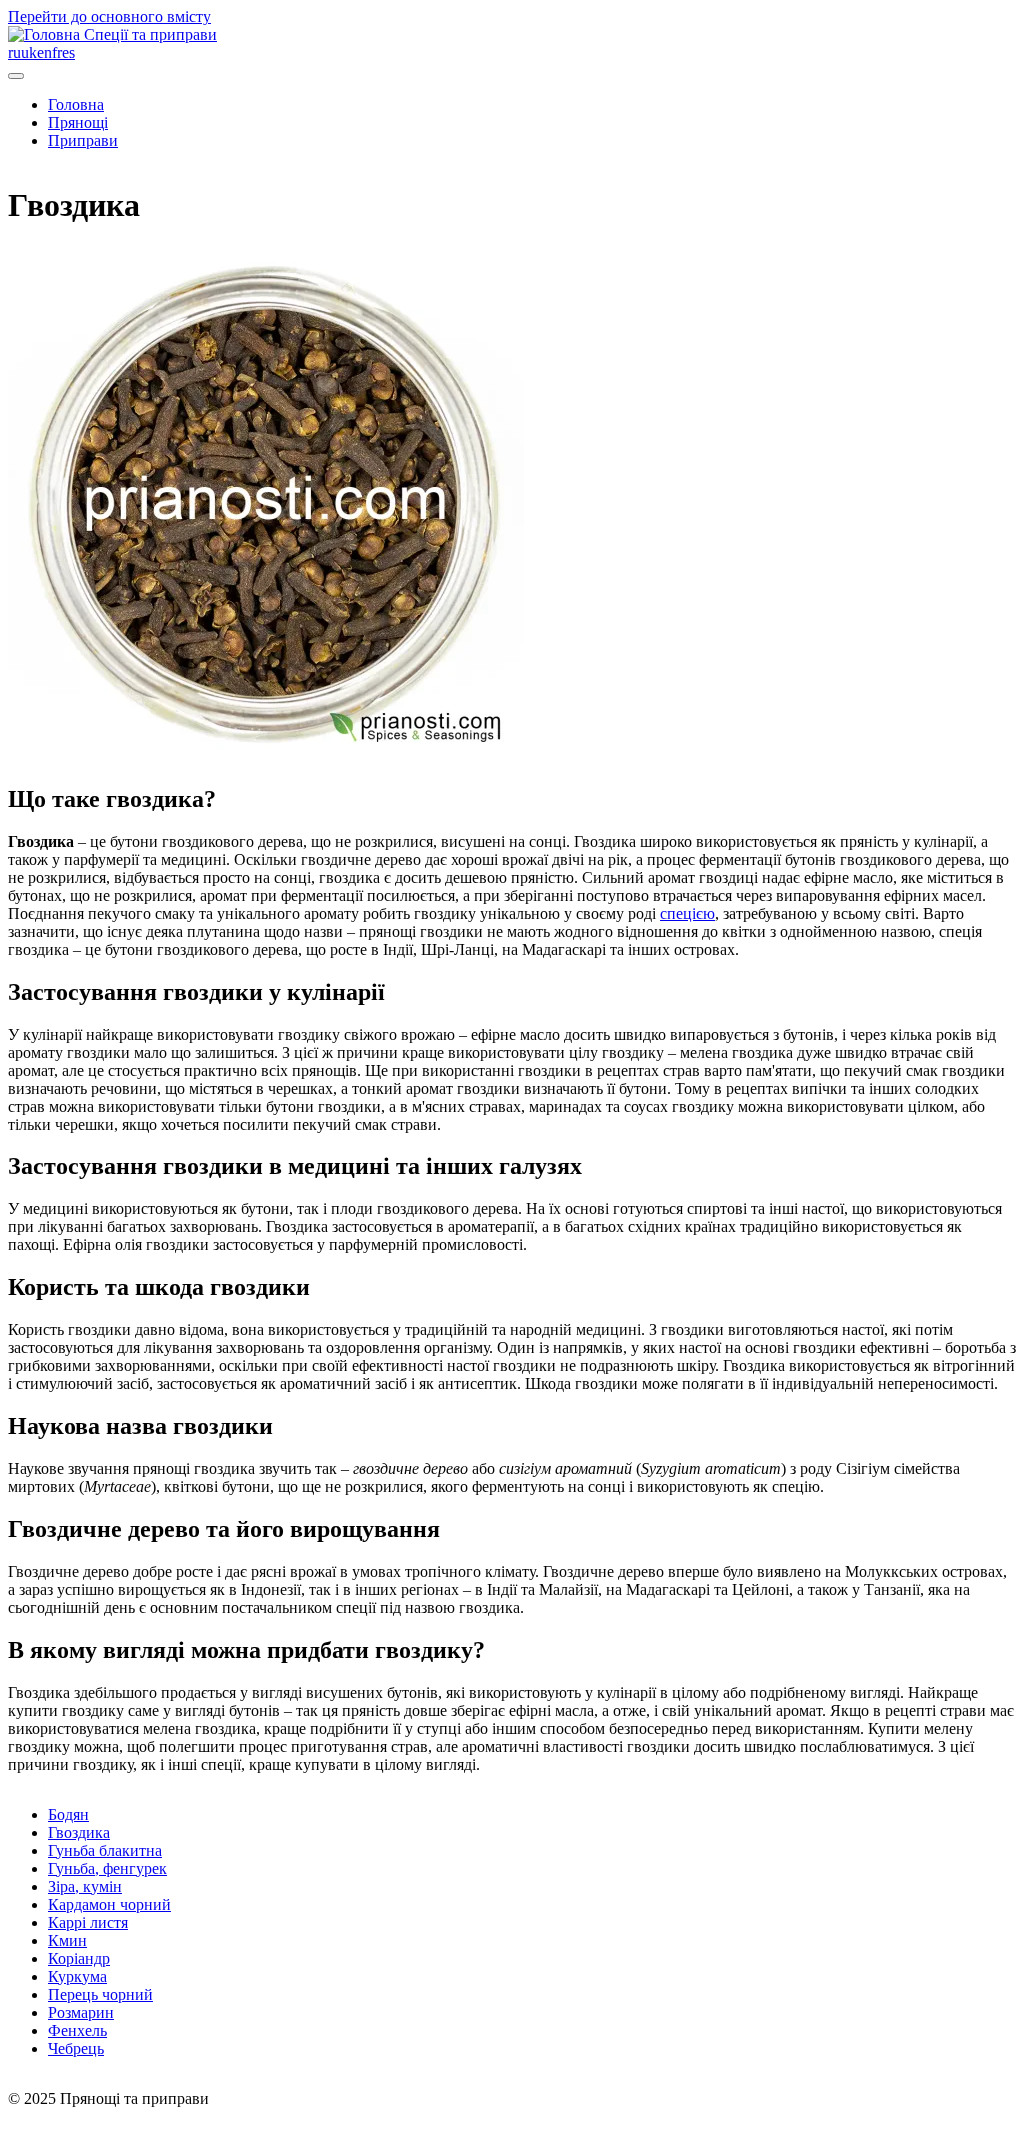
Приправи (83, 140)
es (68, 52)
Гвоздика (79, 1832)
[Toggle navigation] (16, 76)
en (44, 52)
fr (57, 52)
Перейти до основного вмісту (109, 16)
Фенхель (77, 2030)
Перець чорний (100, 1994)
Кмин (67, 1940)
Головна (76, 104)
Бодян (68, 1814)
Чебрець (76, 2048)
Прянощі (78, 122)
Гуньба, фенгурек (107, 1868)
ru (14, 52)
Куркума (77, 1976)
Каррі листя (88, 1922)
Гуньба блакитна (105, 1850)
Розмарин (81, 2012)
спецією (687, 913)
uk (29, 52)
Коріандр (79, 1958)
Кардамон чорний (109, 1904)
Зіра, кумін (85, 1886)
